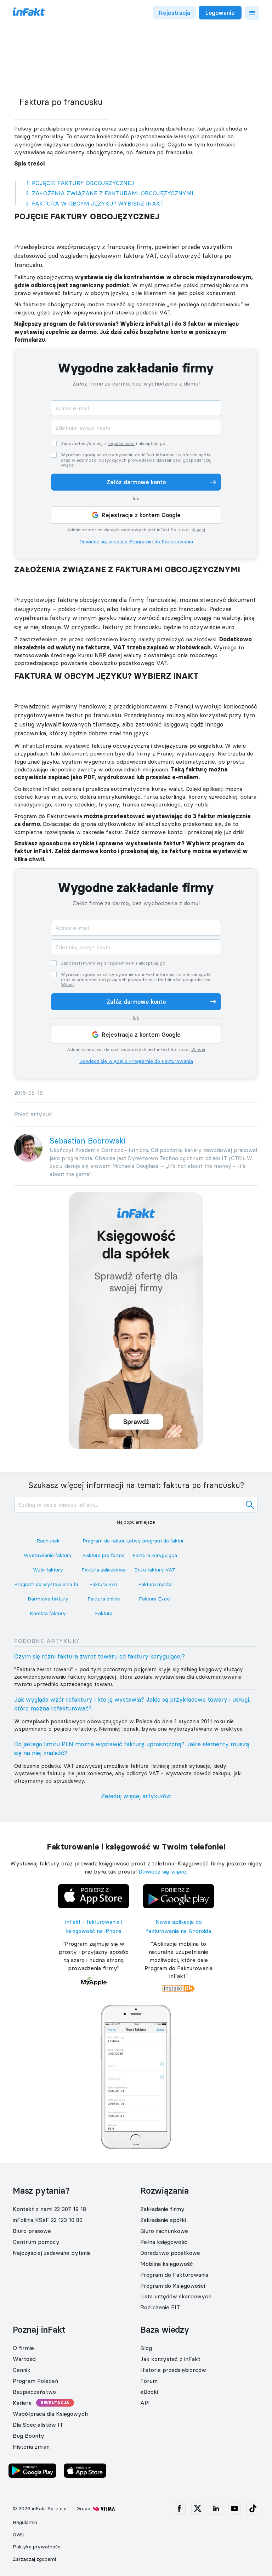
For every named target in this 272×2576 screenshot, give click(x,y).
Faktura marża (155, 1584)
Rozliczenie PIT (160, 2307)
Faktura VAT (104, 1584)
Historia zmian (31, 2447)
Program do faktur (104, 1541)
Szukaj (250, 1505)
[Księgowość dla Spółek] (136, 1320)
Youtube (234, 2508)
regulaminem (121, 443)
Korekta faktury (48, 1613)
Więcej (68, 465)
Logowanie (220, 13)
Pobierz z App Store (93, 1886)
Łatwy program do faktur (155, 1541)
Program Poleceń (35, 2381)
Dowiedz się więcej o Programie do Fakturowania (136, 542)
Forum (149, 2381)
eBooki (149, 2392)
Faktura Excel (155, 1599)
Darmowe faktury (48, 1599)
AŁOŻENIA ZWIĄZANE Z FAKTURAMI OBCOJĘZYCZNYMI (113, 193)
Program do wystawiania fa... (48, 1584)
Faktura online (104, 1599)
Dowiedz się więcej (163, 1871)
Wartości (25, 2359)
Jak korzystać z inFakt (170, 2359)
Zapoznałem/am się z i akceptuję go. (114, 444)
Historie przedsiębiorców (173, 2370)
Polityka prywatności (37, 2547)
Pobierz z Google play (179, 1886)
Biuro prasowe (32, 2231)
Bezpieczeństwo (34, 2392)
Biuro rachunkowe (164, 2231)
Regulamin (25, 2522)
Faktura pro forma (104, 1555)
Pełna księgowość (164, 2242)
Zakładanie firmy (162, 2209)
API (145, 2403)
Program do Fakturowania (174, 2275)
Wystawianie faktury (48, 1555)
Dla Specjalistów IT (38, 2425)
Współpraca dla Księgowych (50, 2414)
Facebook (179, 2508)
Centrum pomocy (36, 2242)
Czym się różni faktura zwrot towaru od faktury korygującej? (100, 1656)
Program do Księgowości (173, 2286)
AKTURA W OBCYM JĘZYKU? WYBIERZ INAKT (98, 203)
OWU (19, 2535)
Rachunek (48, 1541)
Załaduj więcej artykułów (136, 1796)
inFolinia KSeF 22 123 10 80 (48, 2220)
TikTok (253, 2508)
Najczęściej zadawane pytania (52, 2253)
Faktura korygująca (155, 1555)
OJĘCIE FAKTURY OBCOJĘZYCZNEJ (83, 183)
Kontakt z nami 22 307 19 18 (49, 2209)
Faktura (104, 1613)
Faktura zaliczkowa (104, 1570)
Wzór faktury (48, 1570)
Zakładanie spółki (163, 2220)
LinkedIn (216, 2508)
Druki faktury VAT (155, 1570)
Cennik (22, 2370)
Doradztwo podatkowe (170, 2253)
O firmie (23, 2348)
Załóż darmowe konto (136, 482)
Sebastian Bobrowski (88, 1141)
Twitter (198, 2508)
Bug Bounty (29, 2436)
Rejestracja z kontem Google (141, 515)
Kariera (22, 2403)
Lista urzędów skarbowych (176, 2296)
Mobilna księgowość (167, 2264)
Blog (146, 2348)
